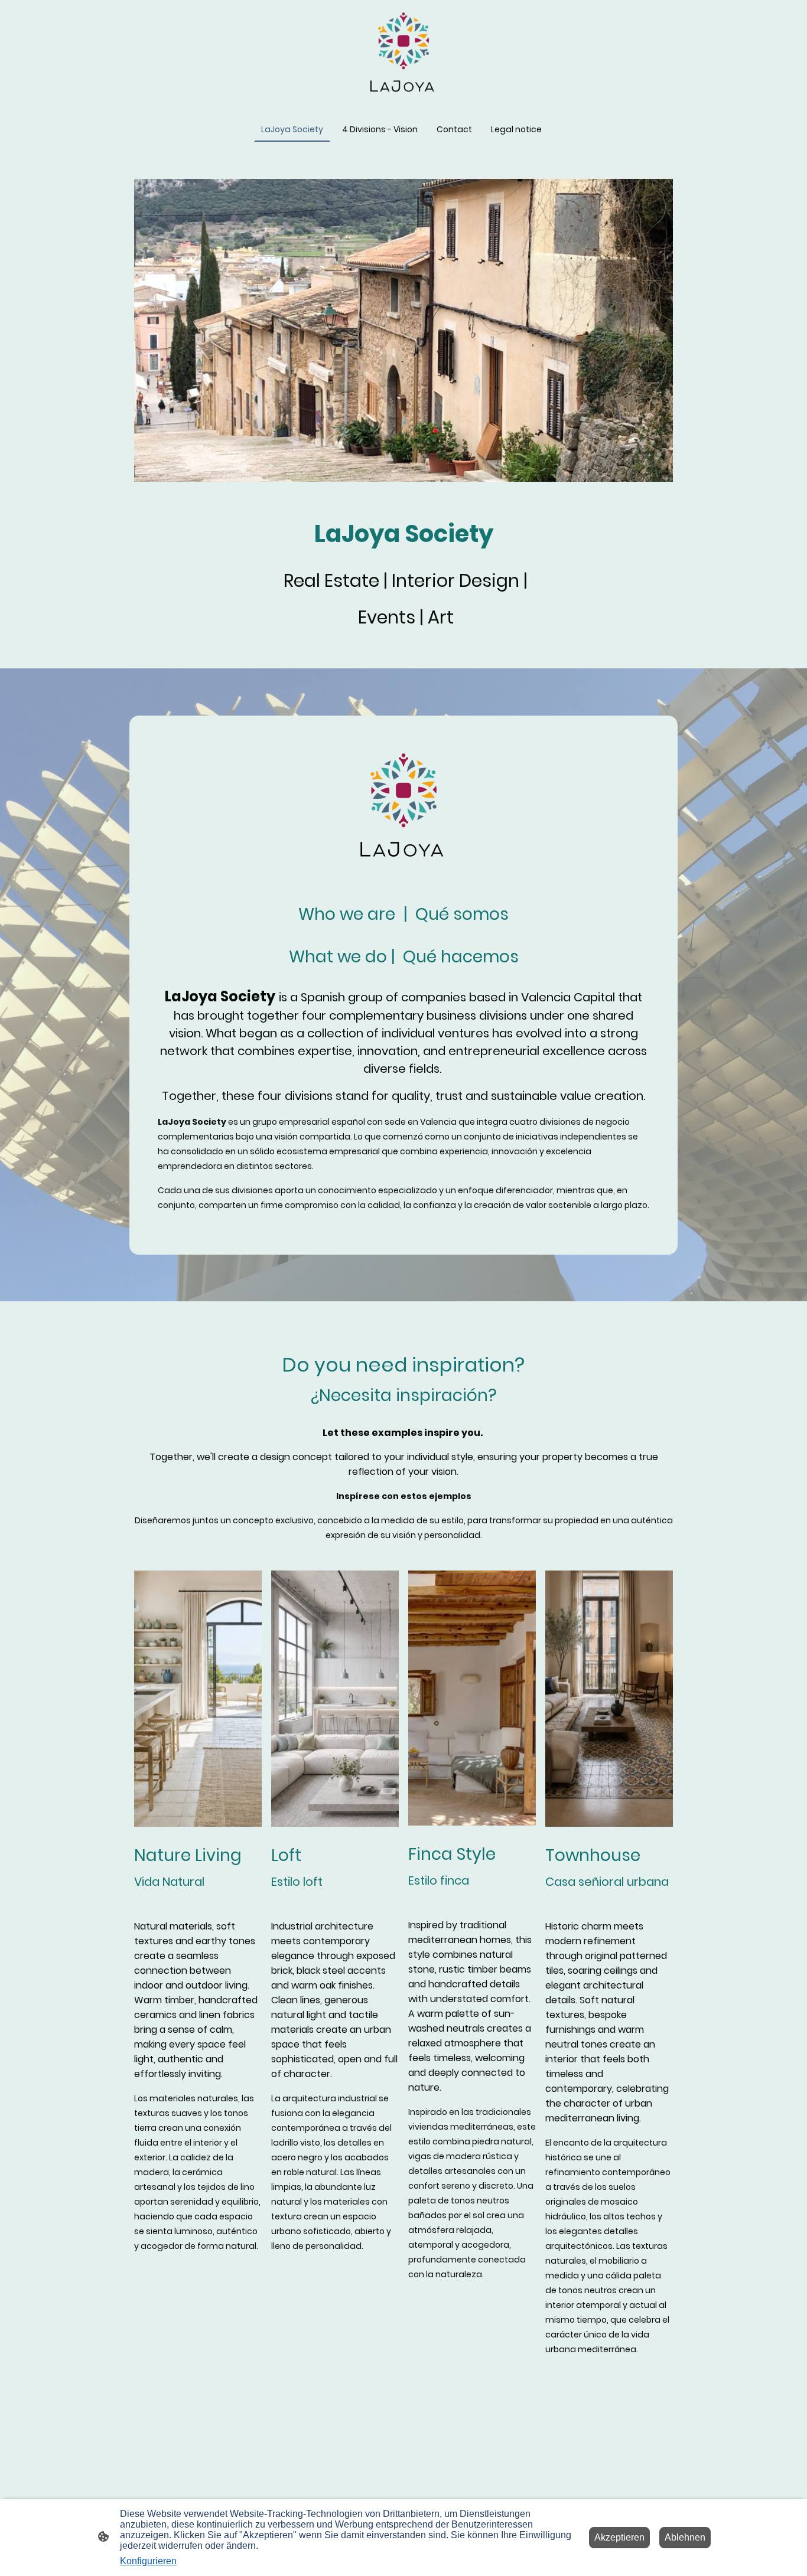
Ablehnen (685, 2537)
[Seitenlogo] (403, 54)
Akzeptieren (619, 2537)
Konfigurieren (148, 2561)
